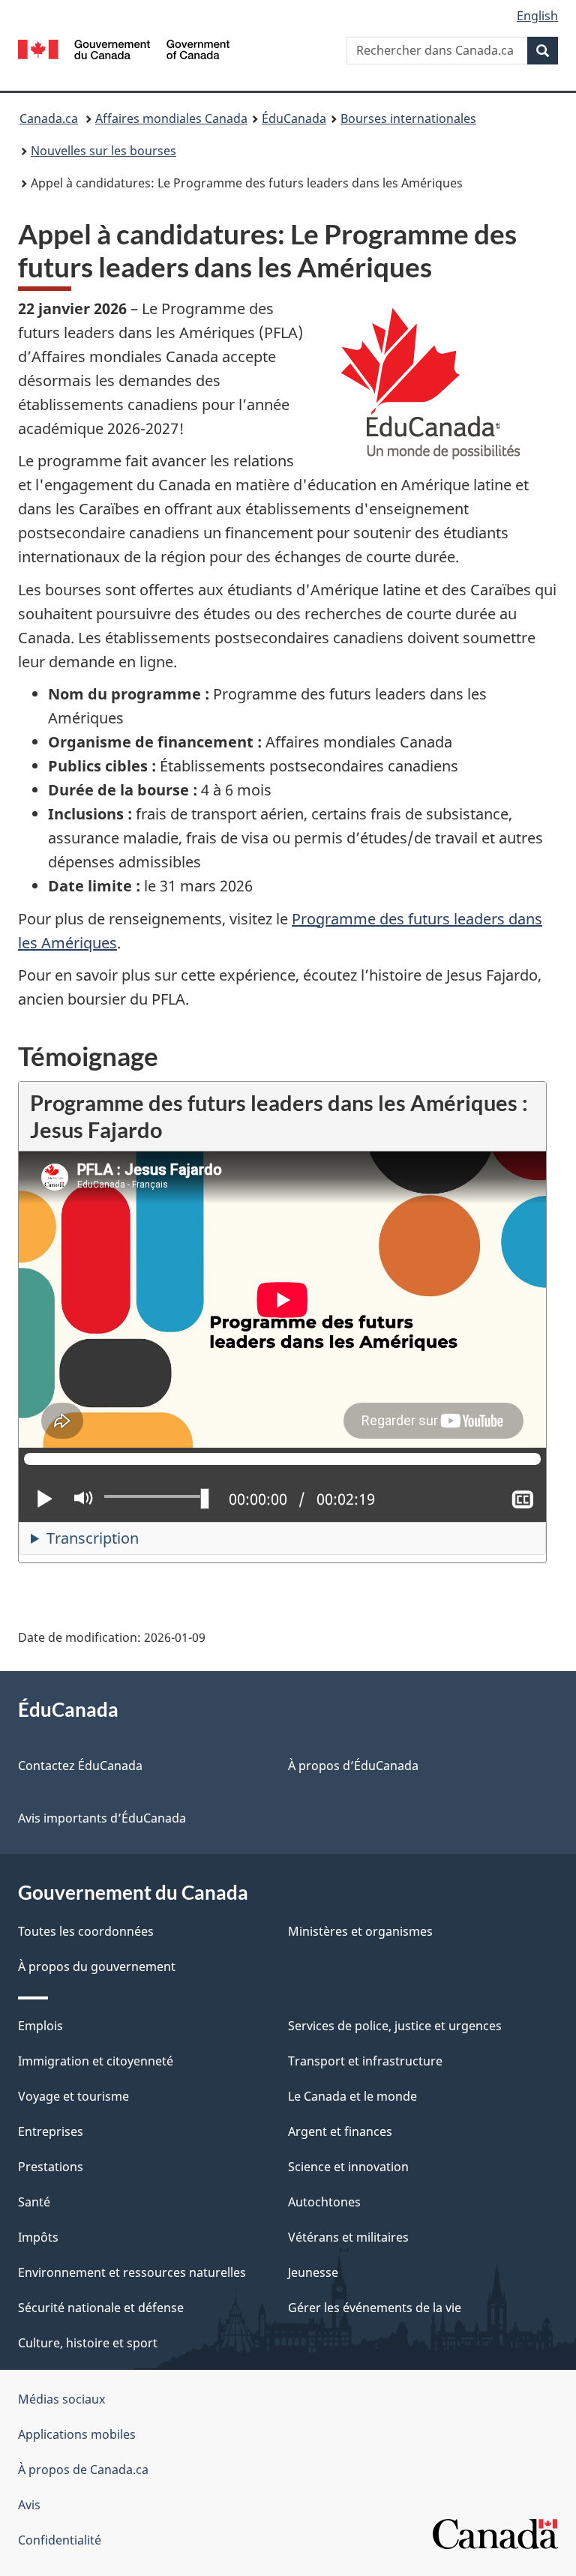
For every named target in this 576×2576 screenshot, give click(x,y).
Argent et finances (340, 2131)
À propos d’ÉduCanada (353, 1766)
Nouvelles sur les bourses (103, 151)
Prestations (51, 2167)
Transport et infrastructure (365, 2061)
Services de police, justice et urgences (395, 2026)
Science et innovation (348, 2167)
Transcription (93, 1538)
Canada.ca (49, 118)
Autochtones (324, 2202)
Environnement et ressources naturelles (132, 2272)
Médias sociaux (61, 2399)
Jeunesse (313, 2272)
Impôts (38, 2237)
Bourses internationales (408, 118)
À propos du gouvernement (97, 1966)
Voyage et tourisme (73, 2096)
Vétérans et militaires (348, 2237)
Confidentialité (60, 2540)
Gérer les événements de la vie (375, 2308)
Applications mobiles (77, 2434)
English (537, 16)
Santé (34, 2202)
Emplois (40, 2026)
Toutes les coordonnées (86, 1931)
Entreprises (51, 2131)
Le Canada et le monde (352, 2096)
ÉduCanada (294, 118)
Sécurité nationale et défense (101, 2308)
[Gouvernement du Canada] (124, 48)
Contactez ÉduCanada (80, 1766)
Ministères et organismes (360, 1931)
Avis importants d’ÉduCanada (102, 1818)
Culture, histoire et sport (88, 2343)
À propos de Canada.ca (83, 2470)
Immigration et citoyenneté (96, 2061)
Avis (29, 2505)
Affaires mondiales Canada (171, 118)
